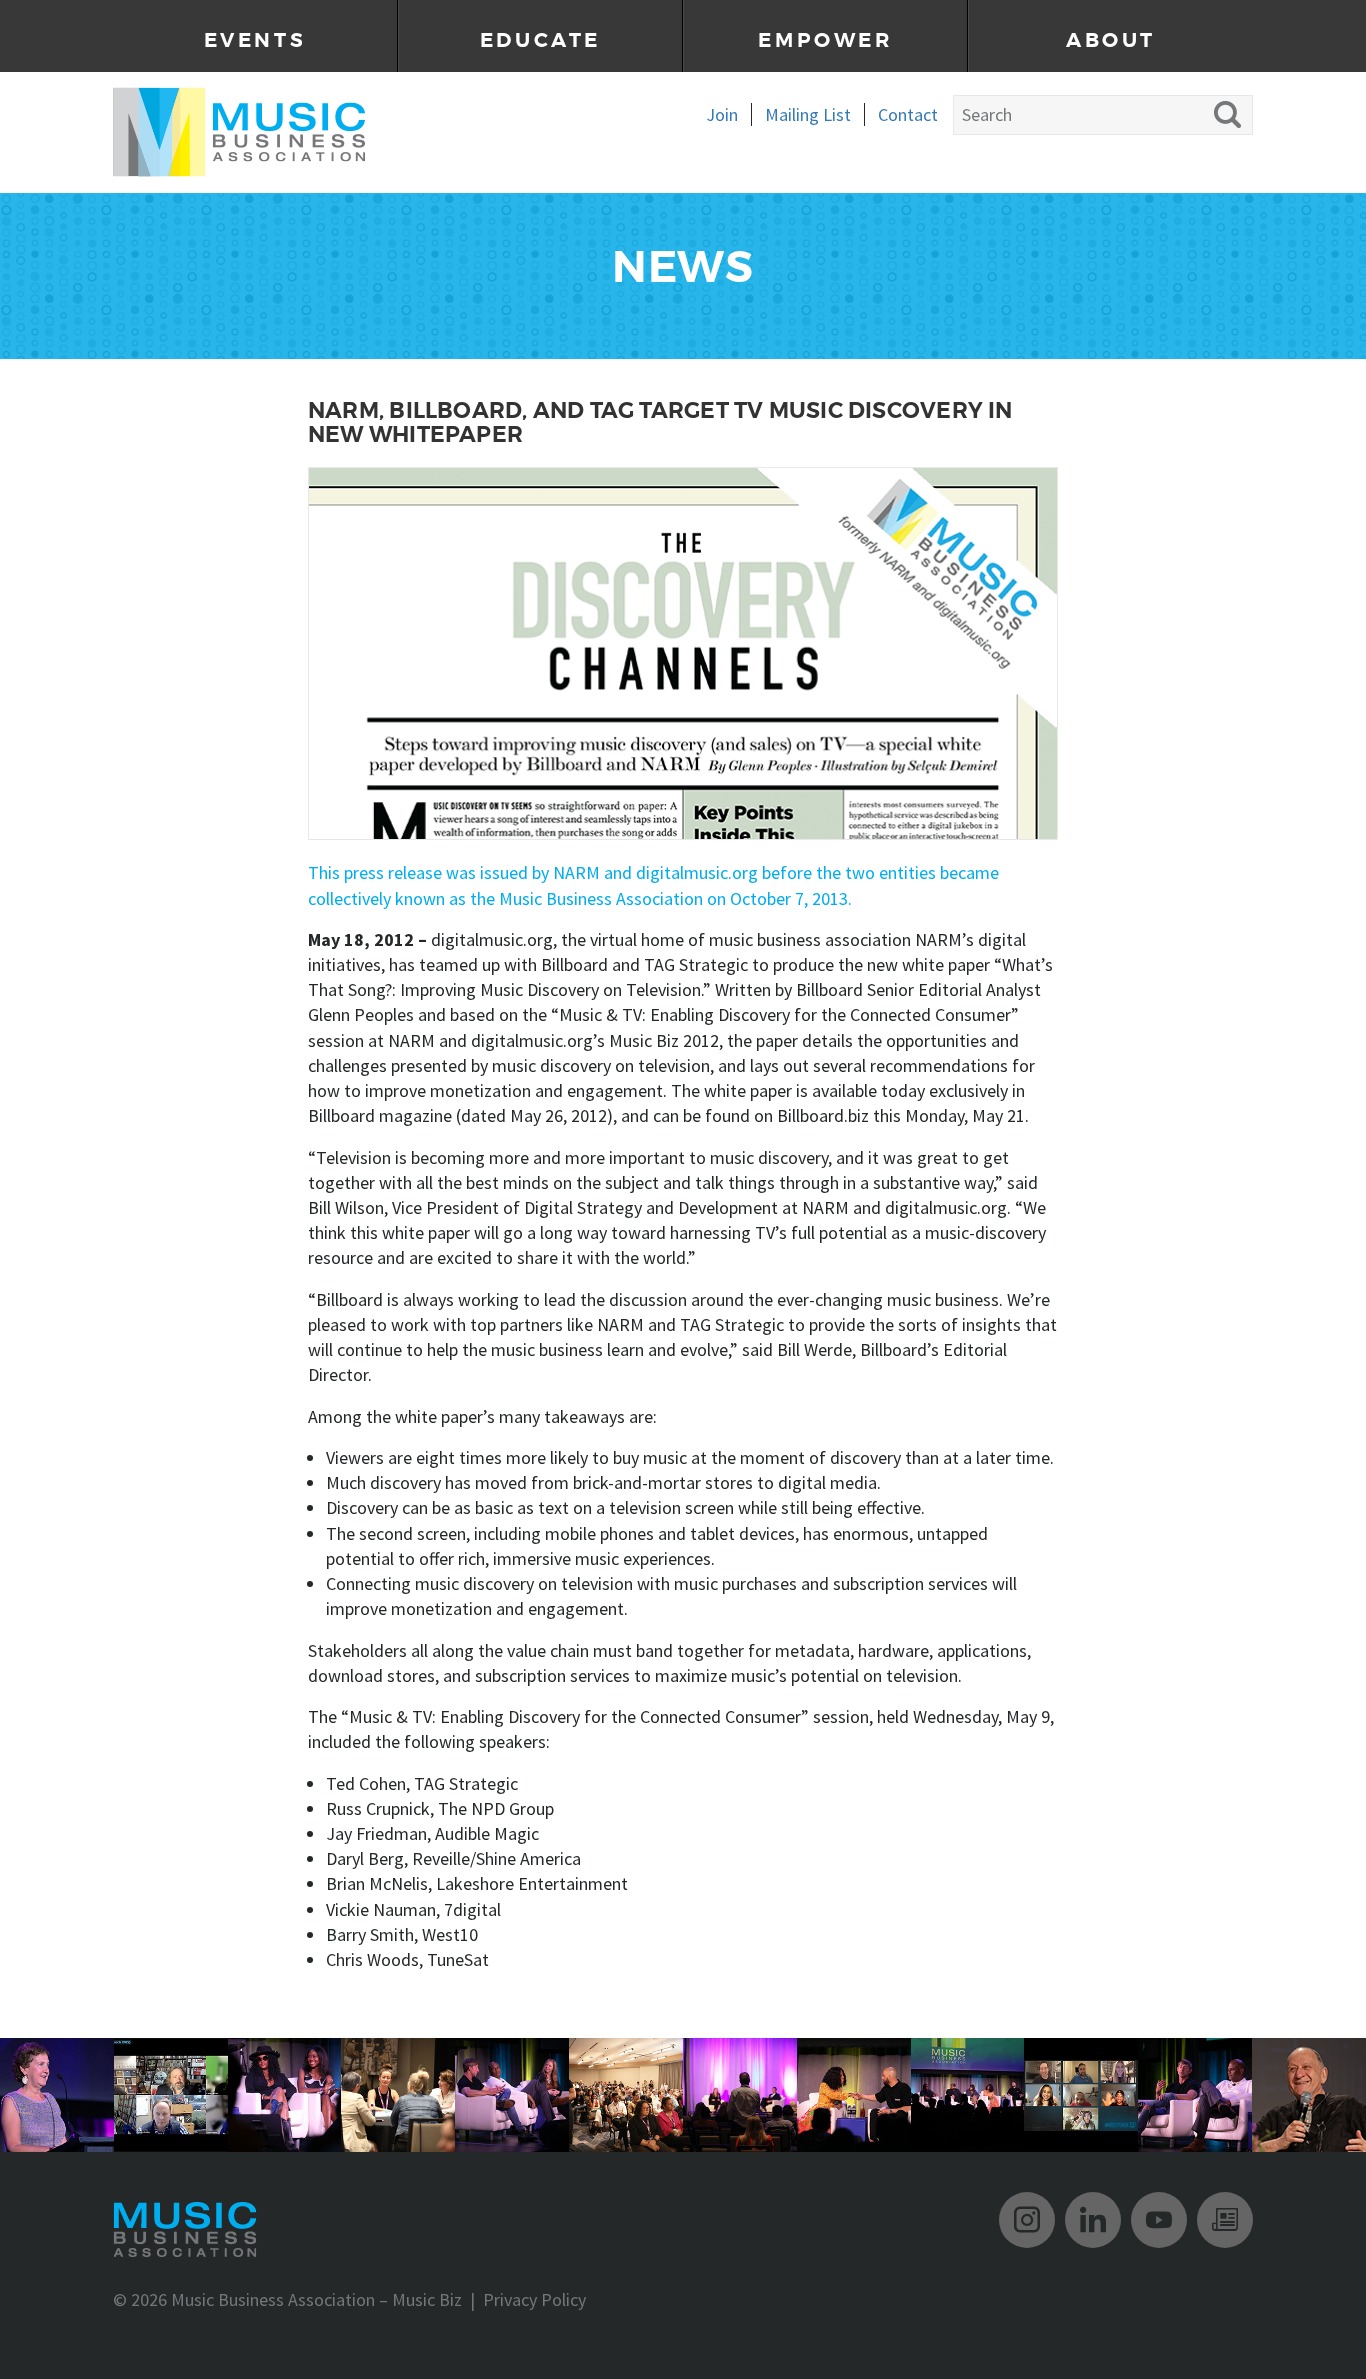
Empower (825, 40)
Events (255, 40)
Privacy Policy (534, 2299)
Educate (540, 40)
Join (722, 114)
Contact (908, 114)
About (1111, 40)
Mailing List (808, 114)
